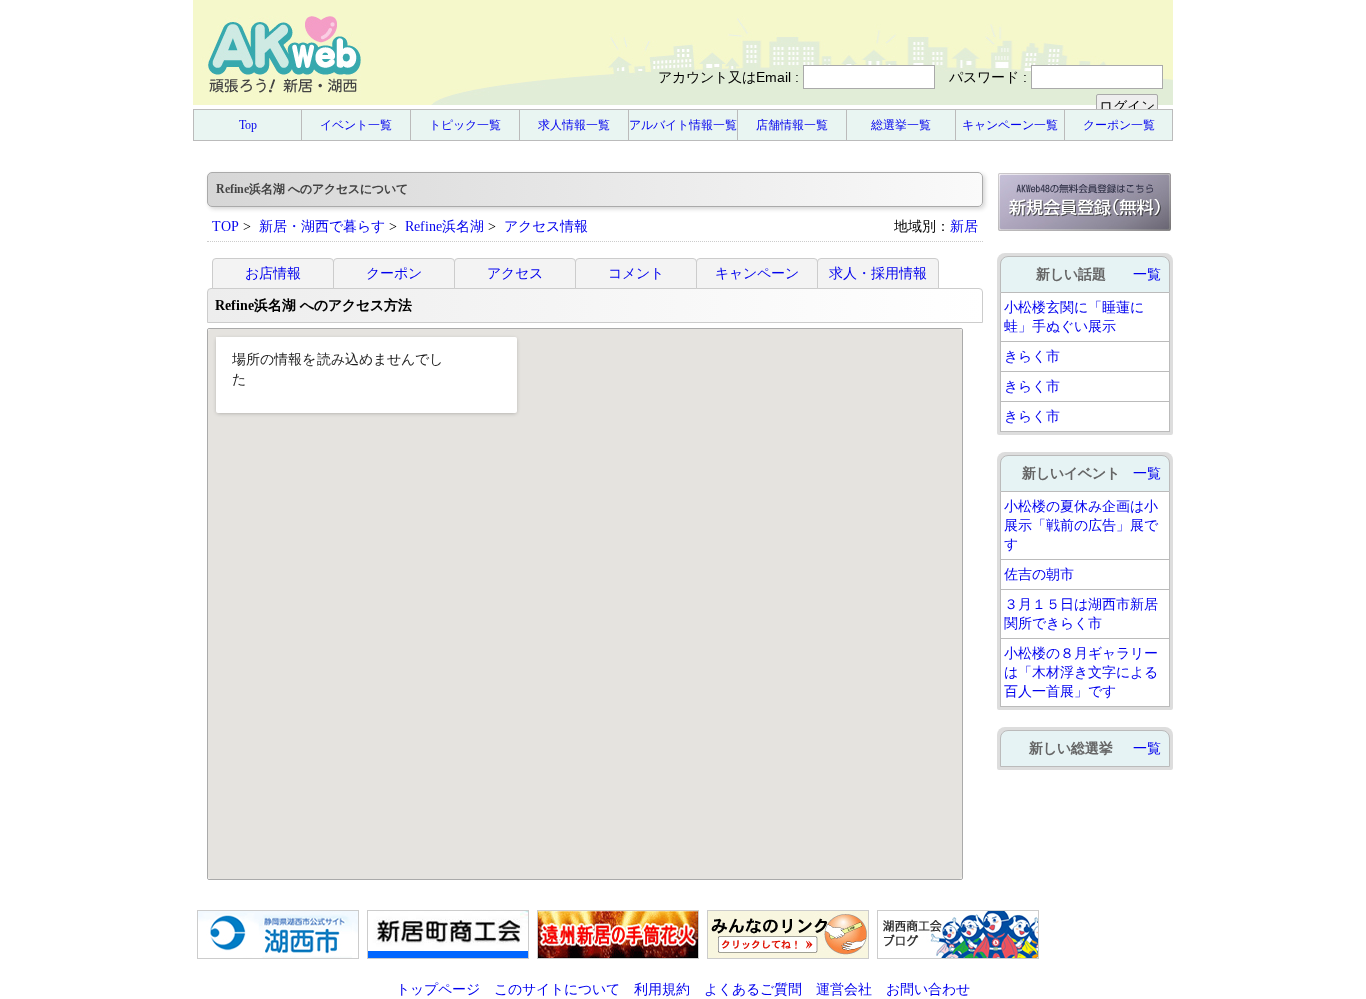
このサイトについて (557, 989)
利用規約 (662, 989)
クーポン (394, 273)
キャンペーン (757, 273)
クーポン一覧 (1119, 125)
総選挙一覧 (901, 125)
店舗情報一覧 (792, 125)
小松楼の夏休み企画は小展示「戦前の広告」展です (1081, 525)
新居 (964, 226)
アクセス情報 (546, 226)
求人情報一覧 (574, 125)
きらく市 (1032, 356)
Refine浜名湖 (444, 226)
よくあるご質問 (753, 989)
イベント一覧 (356, 125)
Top (248, 125)
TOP (225, 226)
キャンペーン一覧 (1010, 125)
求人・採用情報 (878, 273)
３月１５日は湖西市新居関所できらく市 (1081, 613)
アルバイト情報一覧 (683, 125)
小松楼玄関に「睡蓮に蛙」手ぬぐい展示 (1074, 316)
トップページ (438, 989)
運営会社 (844, 989)
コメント (636, 273)
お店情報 (273, 273)
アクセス (515, 273)
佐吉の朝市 (1039, 574)
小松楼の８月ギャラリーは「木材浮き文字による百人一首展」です (1081, 672)
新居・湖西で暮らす (322, 226)
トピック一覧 (465, 125)
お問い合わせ (928, 989)
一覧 (1147, 274)
